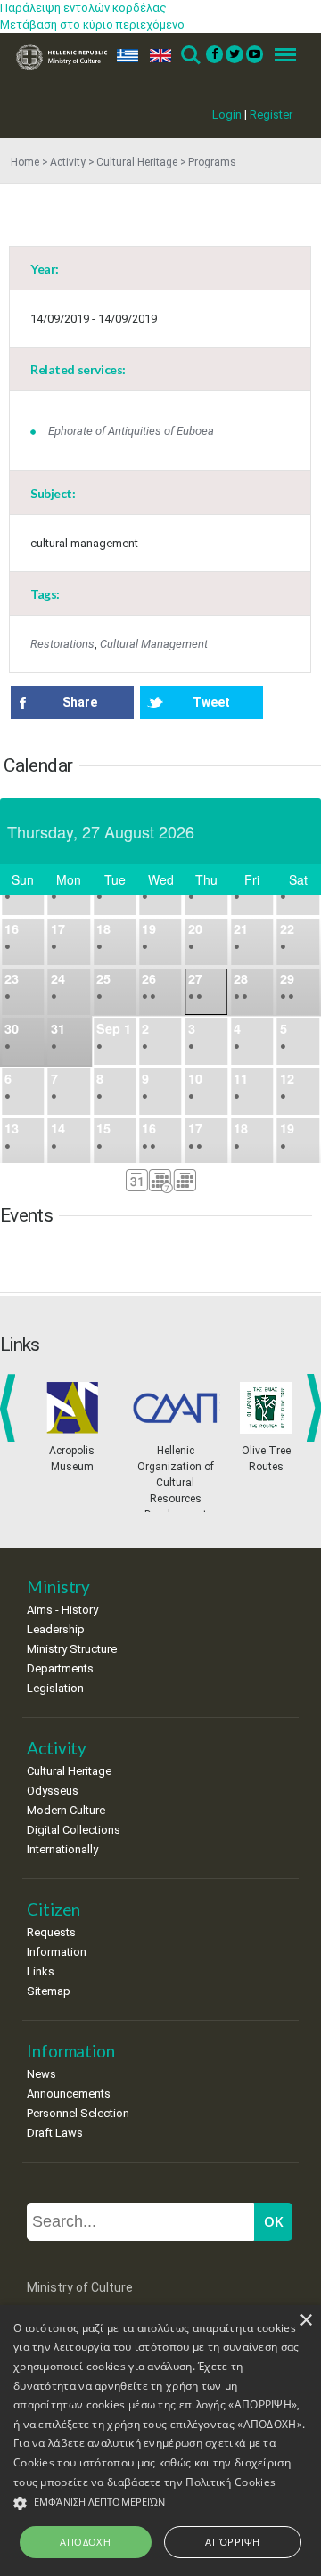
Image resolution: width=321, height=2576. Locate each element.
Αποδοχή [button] (85, 2542)
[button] (160, 2503)
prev (11, 1408)
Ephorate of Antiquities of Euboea (131, 431)
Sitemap (49, 1991)
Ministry (58, 1586)
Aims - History (62, 1610)
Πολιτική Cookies (230, 2482)
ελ (124, 56)
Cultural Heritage (137, 162)
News (41, 2074)
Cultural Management (154, 644)
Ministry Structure (72, 1649)
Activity (68, 162)
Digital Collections (74, 1830)
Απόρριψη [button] (232, 2542)
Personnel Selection (78, 2113)
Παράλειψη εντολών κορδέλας (83, 8)
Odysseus (53, 1791)
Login (227, 114)
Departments (60, 1668)
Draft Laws (55, 2133)
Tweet (211, 702)
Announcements (69, 2094)
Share (80, 702)
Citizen (53, 1909)
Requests (51, 1932)
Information (57, 1952)
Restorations (62, 644)
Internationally (62, 1849)
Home (25, 162)
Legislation (55, 1688)
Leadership (56, 1629)
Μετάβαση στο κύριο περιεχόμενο (92, 25)
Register (271, 114)
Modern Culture (66, 1810)
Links (41, 1971)
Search (189, 56)
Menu (280, 56)
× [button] (305, 2321)
